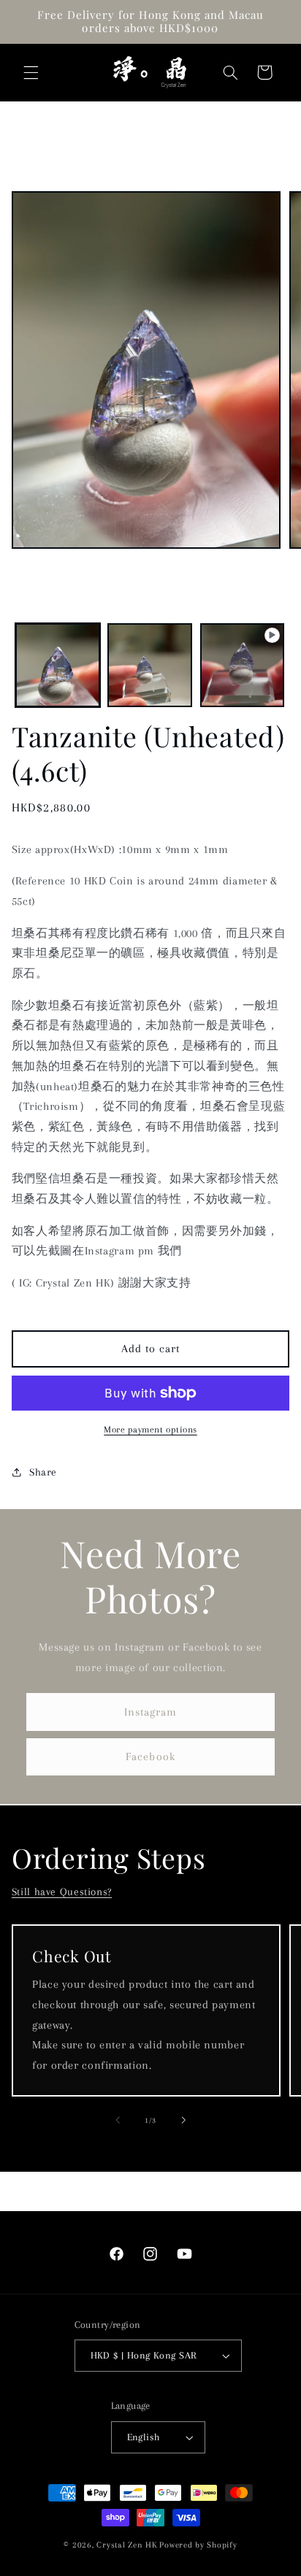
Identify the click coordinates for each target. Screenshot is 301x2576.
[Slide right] (183, 2121)
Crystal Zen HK (126, 2545)
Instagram (150, 1712)
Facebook (150, 1756)
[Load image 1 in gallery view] (58, 666)
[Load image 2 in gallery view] (150, 666)
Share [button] (43, 1472)
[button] (31, 72)
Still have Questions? (62, 1891)
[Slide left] (118, 2121)
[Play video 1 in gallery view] (243, 666)
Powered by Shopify (198, 2545)
